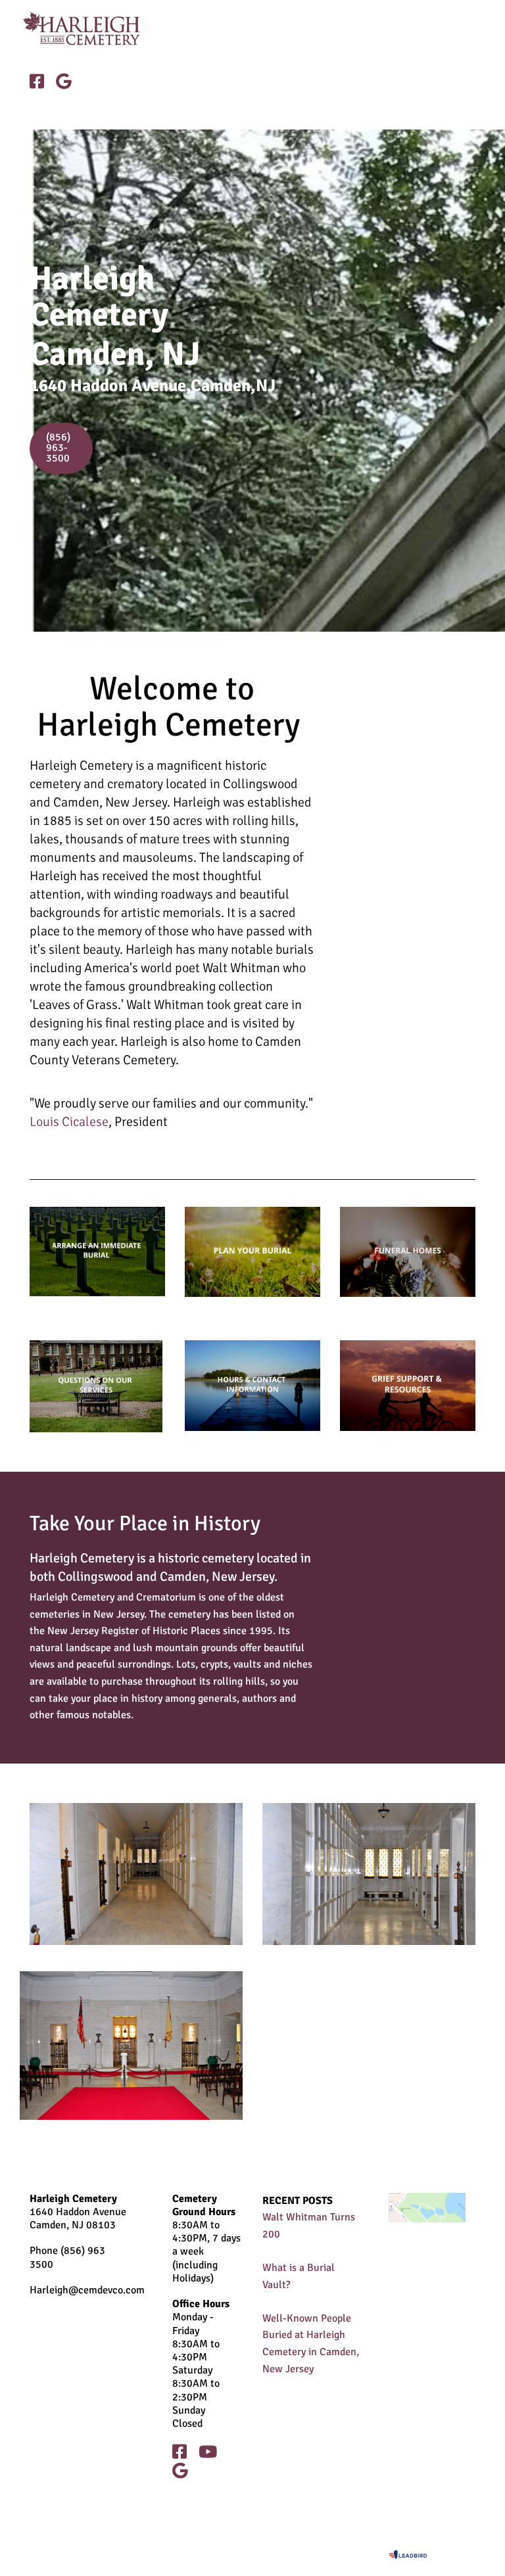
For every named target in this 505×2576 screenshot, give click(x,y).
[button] (335, 29)
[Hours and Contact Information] (252, 1385)
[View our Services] (252, 1252)
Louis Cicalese (69, 1122)
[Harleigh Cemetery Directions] (427, 2208)
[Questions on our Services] (97, 1386)
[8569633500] (97, 1252)
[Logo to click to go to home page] (92, 28)
